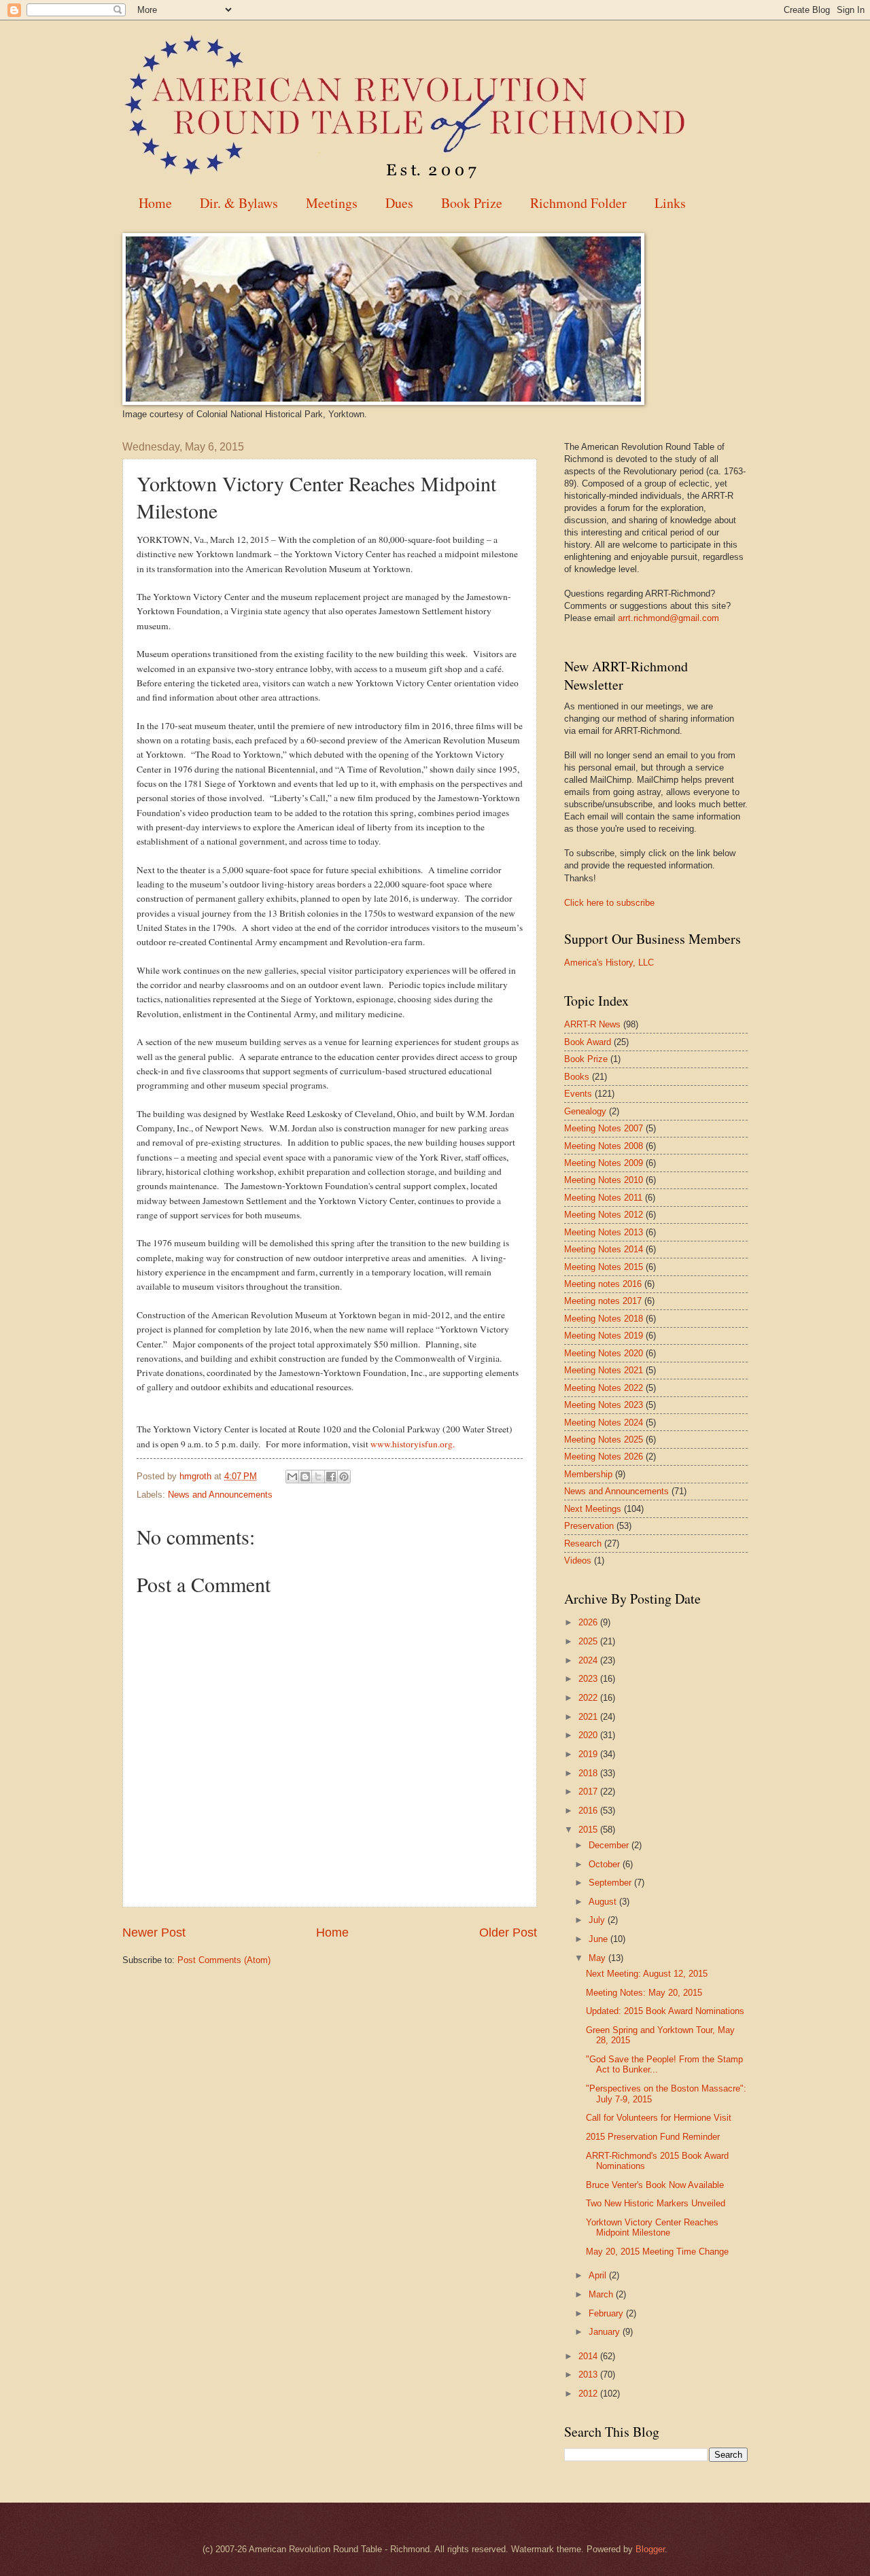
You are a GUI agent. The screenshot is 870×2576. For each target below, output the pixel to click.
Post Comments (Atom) (224, 1960)
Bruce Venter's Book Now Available (655, 2185)
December (610, 1845)
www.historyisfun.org (412, 1444)
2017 (589, 1792)
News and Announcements (220, 1495)
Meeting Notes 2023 (604, 1405)
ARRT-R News (592, 1024)
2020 (589, 1735)
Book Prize (472, 203)
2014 (589, 2356)
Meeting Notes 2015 (604, 1267)
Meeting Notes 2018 (604, 1319)
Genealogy (585, 1111)
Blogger (650, 2549)
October (606, 1864)
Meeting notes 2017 (603, 1301)
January (606, 2332)
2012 (589, 2394)
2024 (589, 1660)
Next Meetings (593, 1509)
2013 (589, 2375)
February (607, 2313)
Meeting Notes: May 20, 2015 (644, 1993)
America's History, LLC (609, 963)
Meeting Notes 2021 (604, 1370)
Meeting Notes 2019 (604, 1336)
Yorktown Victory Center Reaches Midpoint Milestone (652, 2227)
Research (583, 1543)
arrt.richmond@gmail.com (668, 618)
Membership (588, 1474)
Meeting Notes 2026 (604, 1457)
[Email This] (292, 1477)
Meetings (332, 203)
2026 (589, 1622)
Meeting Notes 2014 (604, 1249)
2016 (589, 1811)
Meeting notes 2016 (603, 1284)
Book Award (588, 1042)
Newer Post (154, 1933)
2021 (589, 1717)
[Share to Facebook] (331, 1477)
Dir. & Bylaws (239, 203)
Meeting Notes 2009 (604, 1163)
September (611, 1883)
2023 (589, 1679)
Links (670, 203)
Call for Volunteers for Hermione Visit (659, 2118)
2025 (589, 1641)
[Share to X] (318, 1477)
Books (577, 1077)
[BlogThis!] (305, 1477)
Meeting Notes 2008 (604, 1146)
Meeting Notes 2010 (604, 1180)
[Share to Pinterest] (344, 1477)
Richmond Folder (578, 203)
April (599, 2275)
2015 (589, 1830)
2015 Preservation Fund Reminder (653, 2137)
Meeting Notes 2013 (604, 1232)
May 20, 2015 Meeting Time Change (657, 2252)
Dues (399, 203)
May (598, 1958)
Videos (578, 1560)
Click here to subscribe (609, 903)
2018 (589, 1773)
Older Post (508, 1933)
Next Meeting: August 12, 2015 (647, 1974)
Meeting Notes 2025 (604, 1440)
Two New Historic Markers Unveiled (656, 2203)
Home (155, 203)
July (598, 1920)
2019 (589, 1754)
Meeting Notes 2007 (604, 1128)
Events (578, 1094)
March (602, 2294)
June (599, 1939)
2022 (589, 1698)
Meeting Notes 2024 (604, 1423)
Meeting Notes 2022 (604, 1388)
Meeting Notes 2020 (604, 1353)
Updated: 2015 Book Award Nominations (665, 2011)
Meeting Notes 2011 (603, 1198)
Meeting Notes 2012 (604, 1215)
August (604, 1902)
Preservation (589, 1526)
